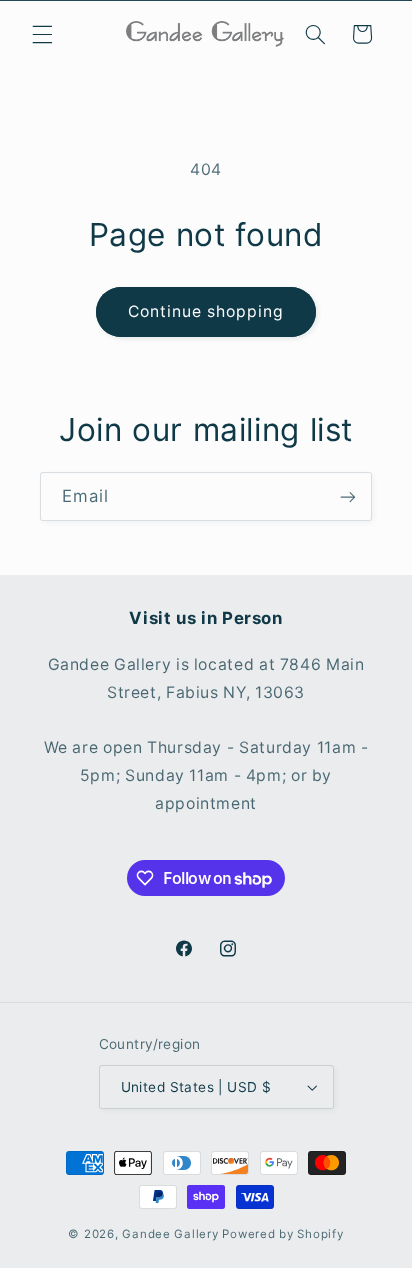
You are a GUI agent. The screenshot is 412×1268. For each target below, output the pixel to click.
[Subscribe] (348, 496)
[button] (42, 34)
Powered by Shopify (282, 1234)
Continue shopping (206, 311)
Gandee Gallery (170, 1234)
